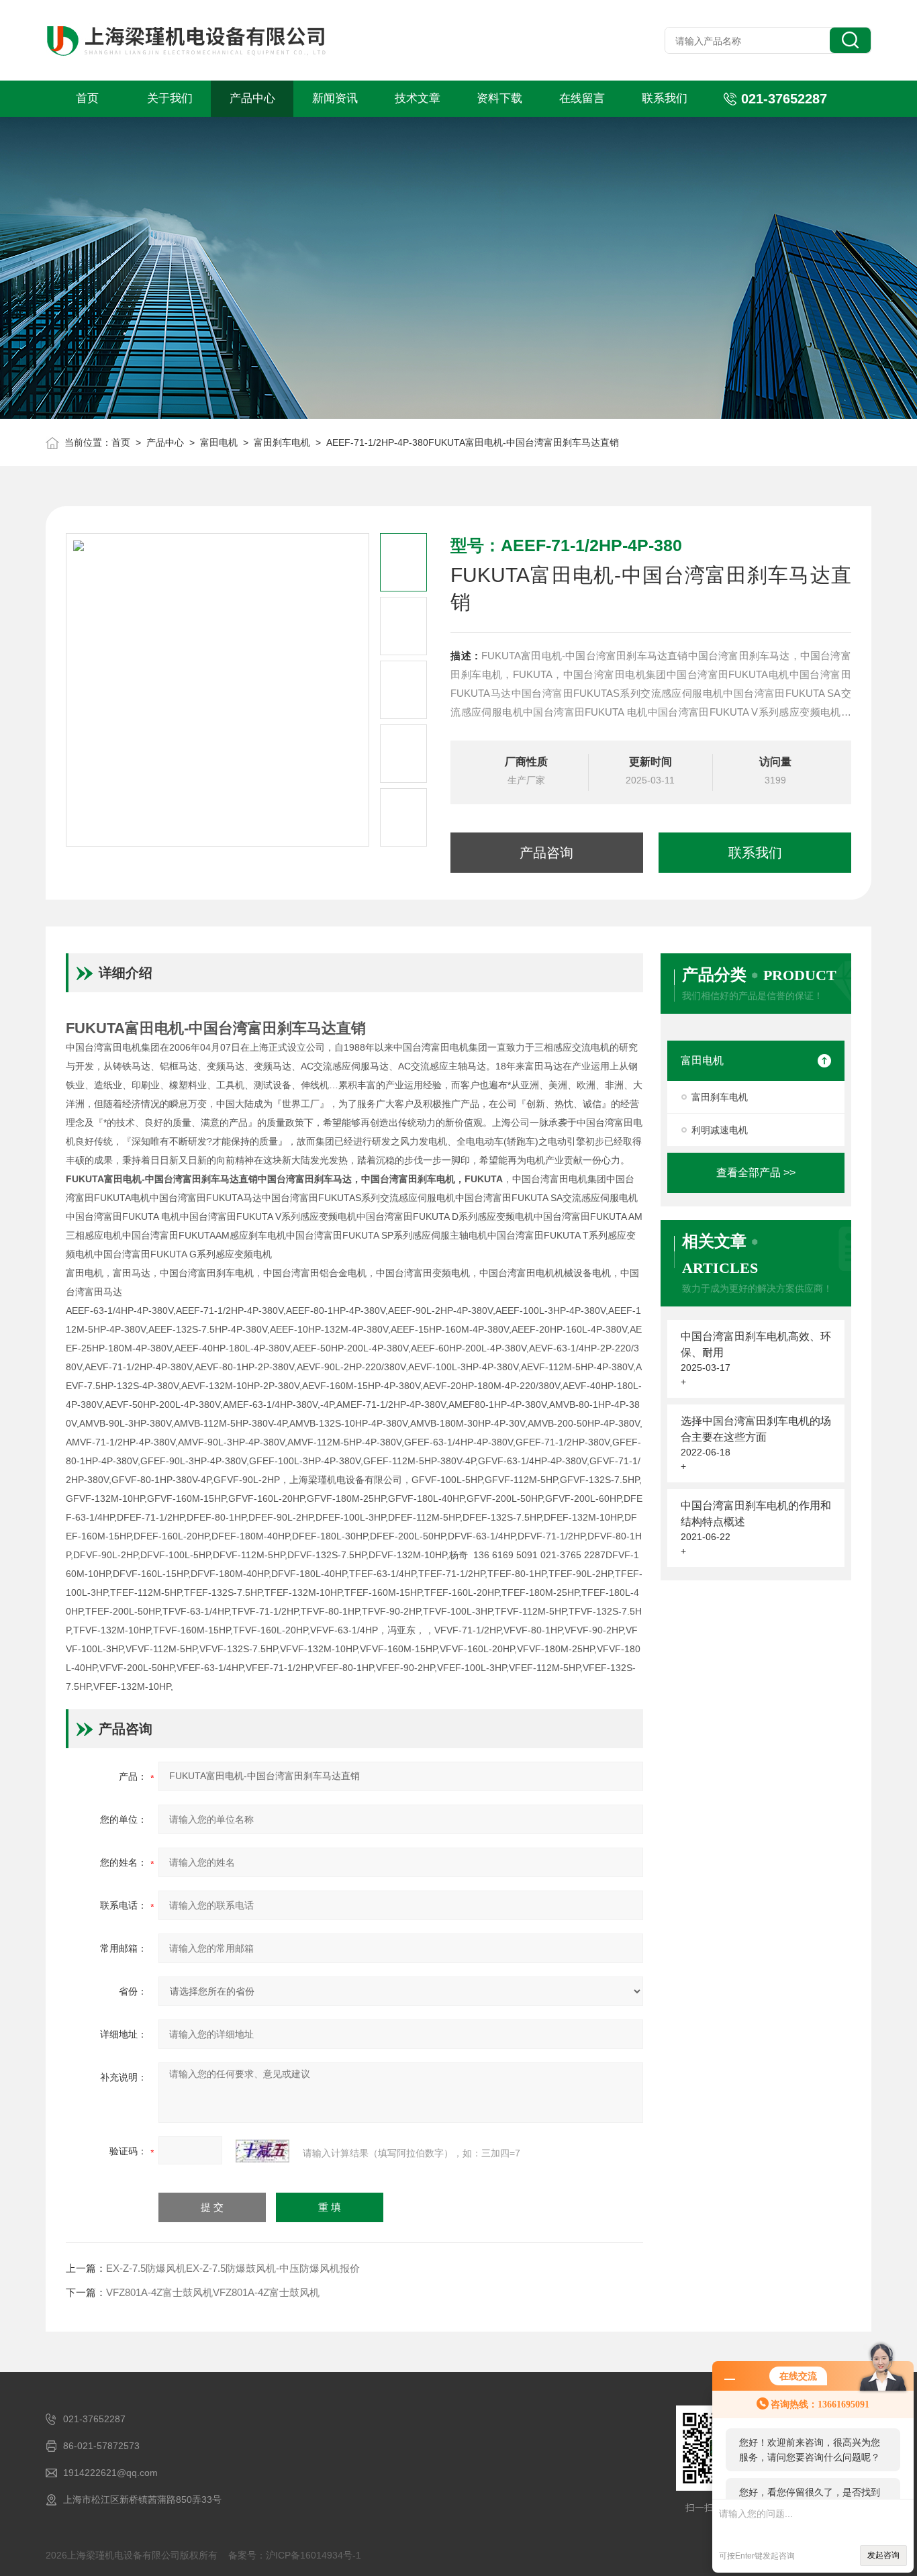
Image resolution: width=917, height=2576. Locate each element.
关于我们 (170, 98)
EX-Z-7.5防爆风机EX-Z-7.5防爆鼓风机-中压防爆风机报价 (233, 2268)
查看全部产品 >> (756, 1173)
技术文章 (418, 98)
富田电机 (219, 442)
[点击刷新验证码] (262, 2151)
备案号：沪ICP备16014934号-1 (295, 2555)
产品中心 (252, 98)
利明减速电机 (720, 1130)
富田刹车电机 (282, 442)
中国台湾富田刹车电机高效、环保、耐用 (756, 1344)
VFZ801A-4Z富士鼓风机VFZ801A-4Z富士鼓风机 (213, 2292)
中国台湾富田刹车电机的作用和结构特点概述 (756, 1514)
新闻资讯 (335, 98)
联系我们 (665, 98)
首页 (87, 98)
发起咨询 (883, 2555)
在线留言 (582, 98)
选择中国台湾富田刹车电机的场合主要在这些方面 (756, 1429)
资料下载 (499, 98)
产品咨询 (546, 853)
